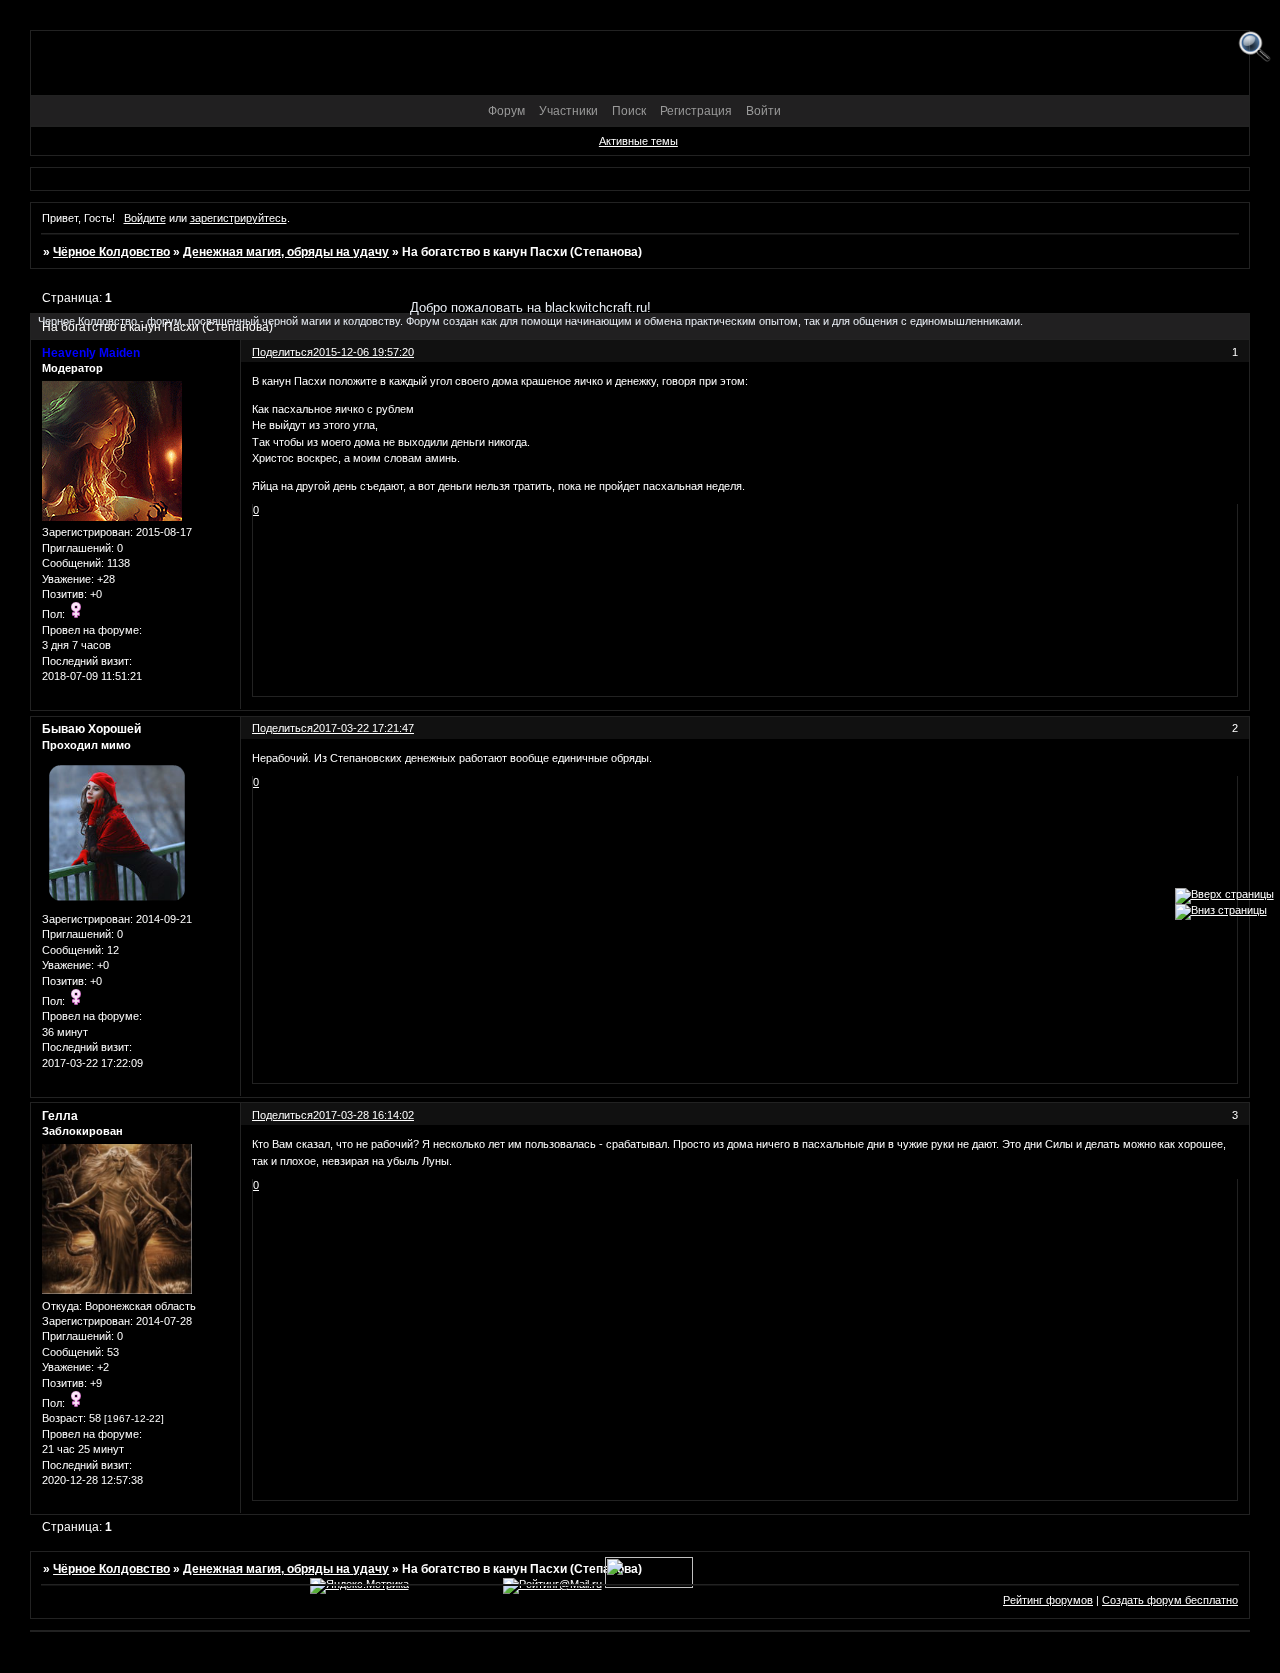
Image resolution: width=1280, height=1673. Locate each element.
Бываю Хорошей (91, 729)
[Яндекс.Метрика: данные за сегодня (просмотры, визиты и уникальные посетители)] (359, 1586)
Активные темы (638, 141)
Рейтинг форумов (1048, 1600)
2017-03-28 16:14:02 (363, 1115)
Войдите (145, 218)
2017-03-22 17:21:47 (363, 728)
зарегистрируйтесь (238, 218)
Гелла (60, 1116)
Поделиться (282, 728)
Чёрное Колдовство (111, 252)
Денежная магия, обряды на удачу (286, 252)
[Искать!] (1254, 47)
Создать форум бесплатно (1170, 1600)
